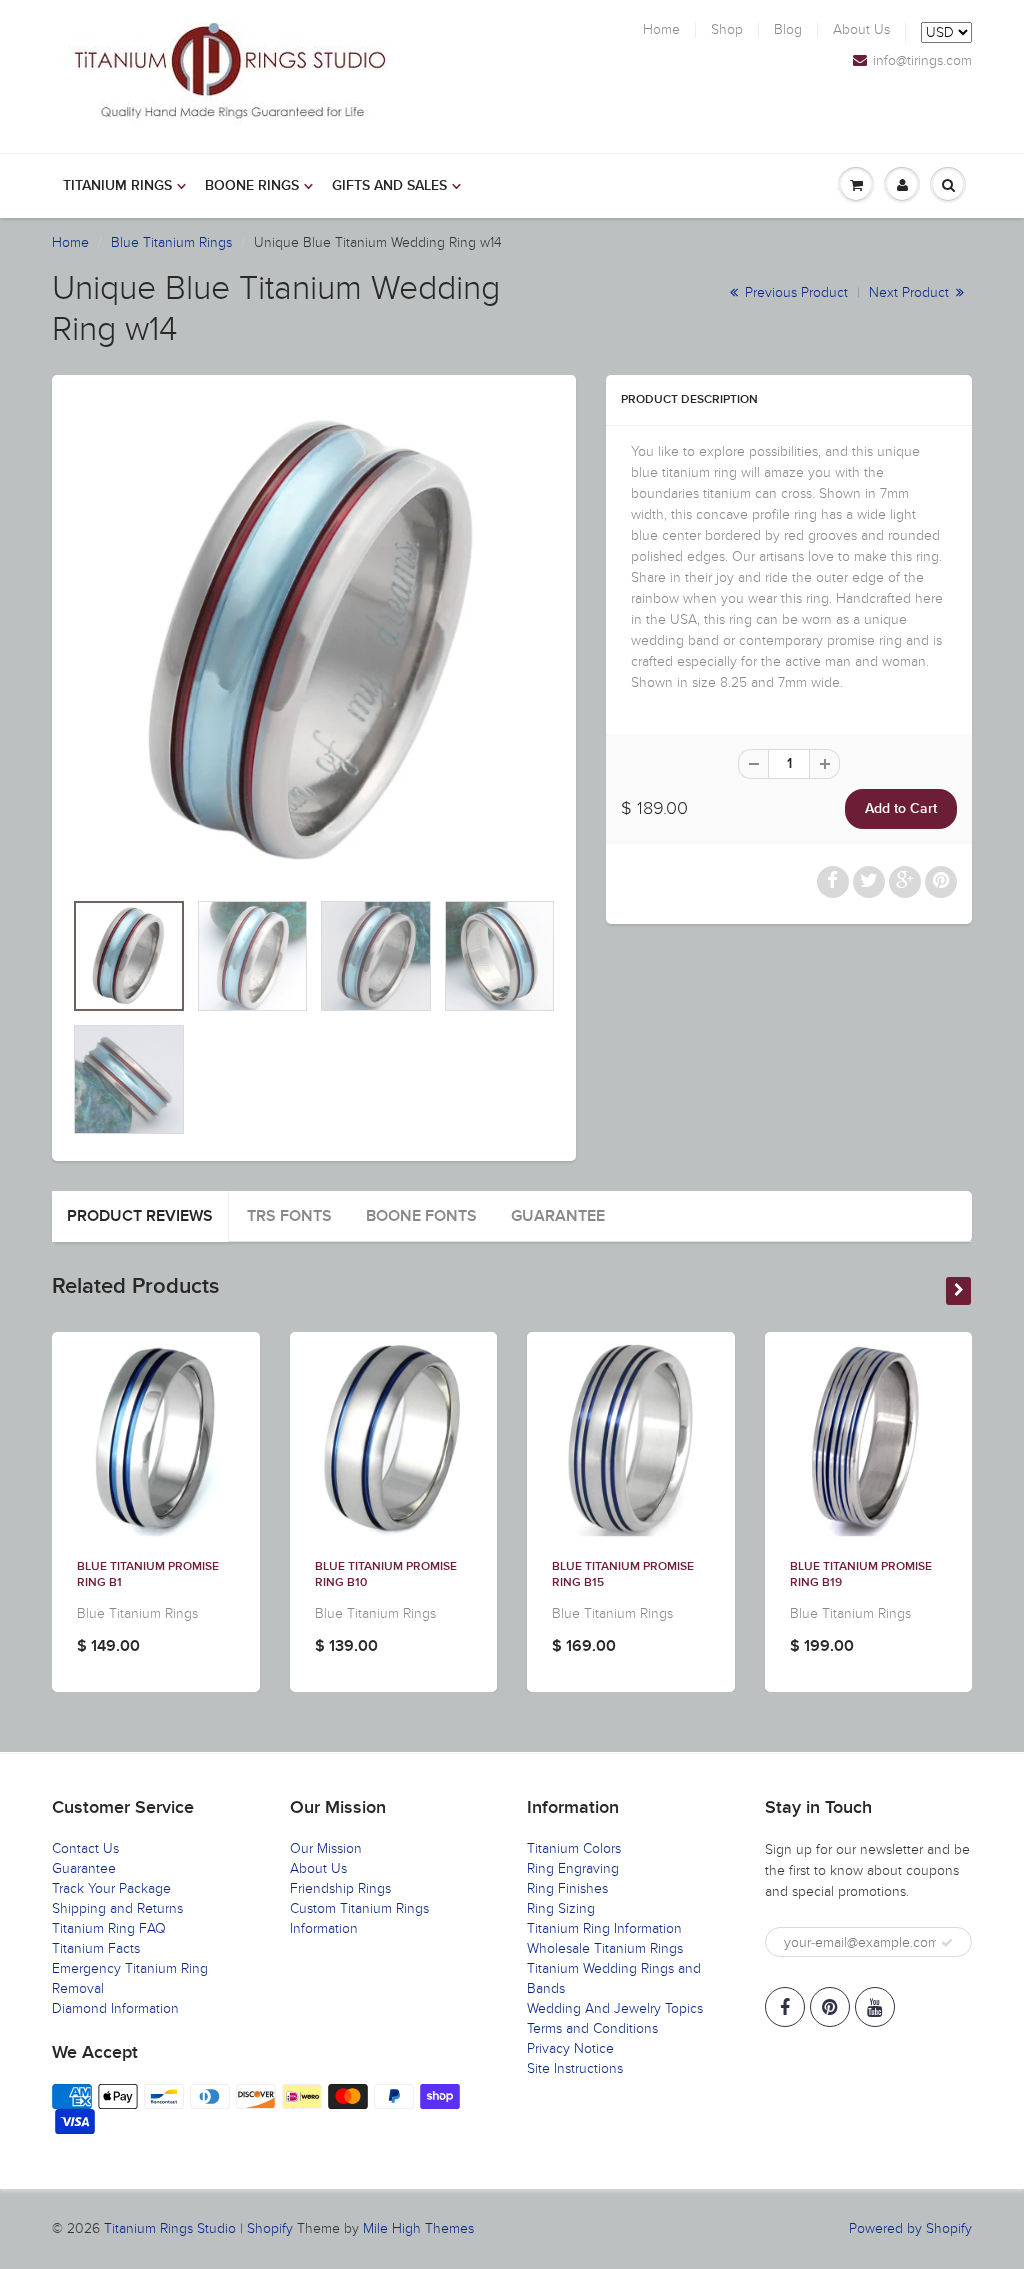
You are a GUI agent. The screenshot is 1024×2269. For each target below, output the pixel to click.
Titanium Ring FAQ (109, 1928)
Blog (788, 30)
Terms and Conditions (592, 2028)
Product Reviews (140, 1216)
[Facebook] (785, 2007)
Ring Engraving (573, 1868)
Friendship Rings (340, 1888)
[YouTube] (875, 2007)
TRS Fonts (289, 1216)
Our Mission (326, 1848)
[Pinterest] (830, 2007)
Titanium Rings (117, 186)
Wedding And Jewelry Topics (615, 2008)
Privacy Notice (570, 2048)
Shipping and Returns (117, 1908)
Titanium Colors (574, 1848)
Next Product (911, 292)
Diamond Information (115, 2008)
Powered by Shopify (910, 2228)
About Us (861, 30)
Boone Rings (252, 186)
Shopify (270, 2228)
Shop (727, 30)
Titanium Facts (96, 1948)
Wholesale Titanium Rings (605, 1948)
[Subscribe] (947, 1943)
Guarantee (558, 1216)
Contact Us (85, 1848)
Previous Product (794, 292)
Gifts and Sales (389, 186)
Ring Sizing (561, 1908)
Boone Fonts (421, 1216)
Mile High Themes (418, 2228)
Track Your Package (111, 1888)
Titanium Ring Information (604, 1928)
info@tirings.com (922, 61)
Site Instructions (575, 2068)
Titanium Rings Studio (170, 2228)
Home (661, 30)
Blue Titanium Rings (171, 242)
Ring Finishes (567, 1888)
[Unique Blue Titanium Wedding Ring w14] (314, 642)
